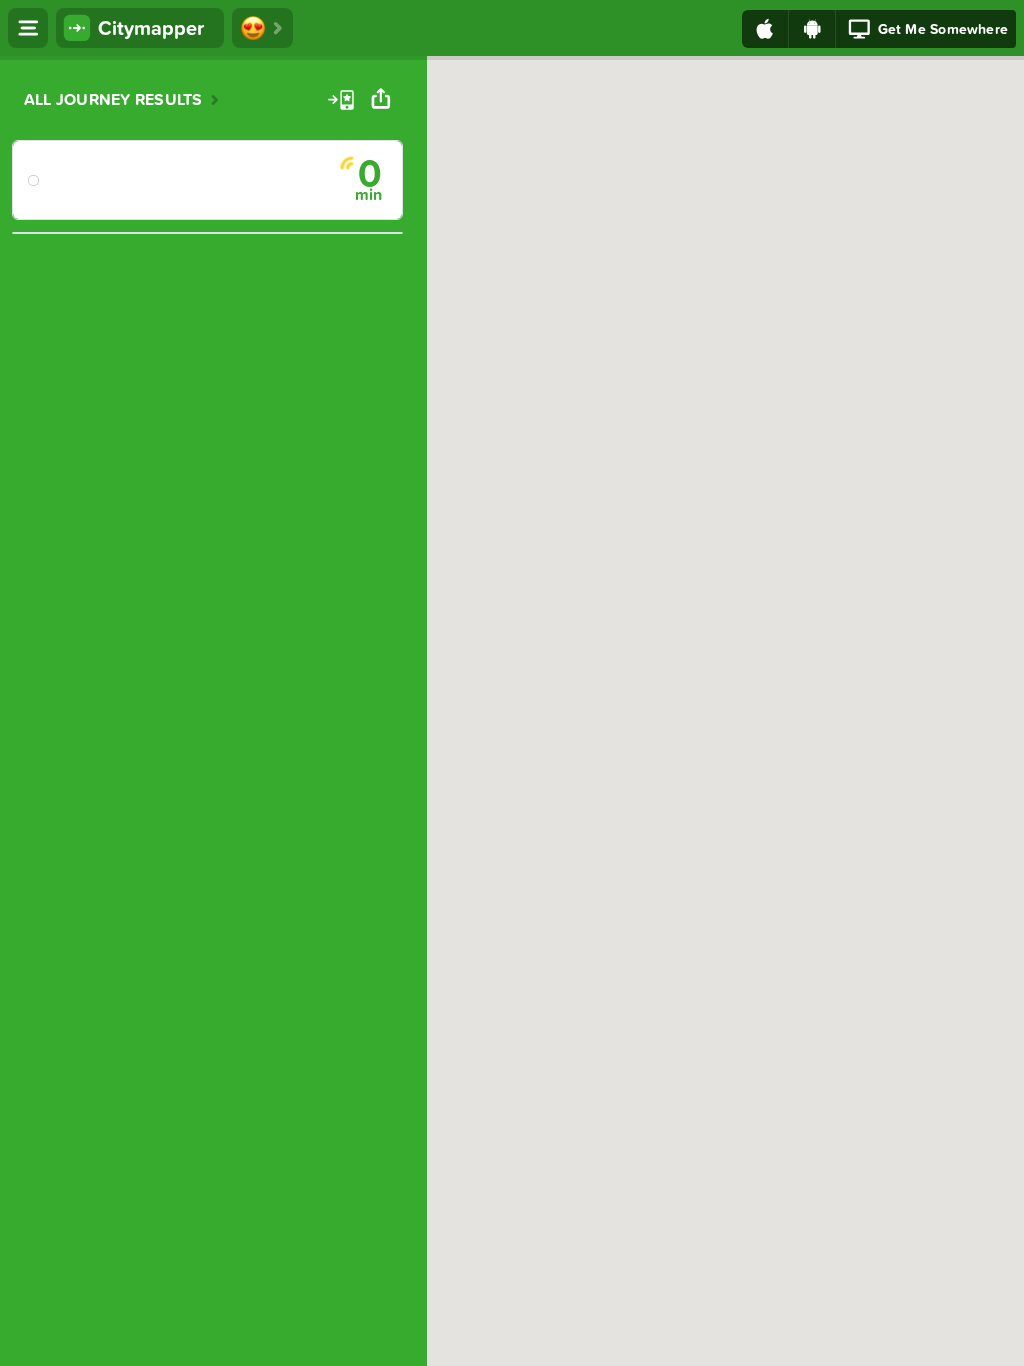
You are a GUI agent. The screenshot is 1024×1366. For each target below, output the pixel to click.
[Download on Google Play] (812, 29)
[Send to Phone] (341, 99)
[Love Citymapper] (262, 28)
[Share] (381, 99)
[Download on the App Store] (765, 29)
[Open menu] (28, 28)
